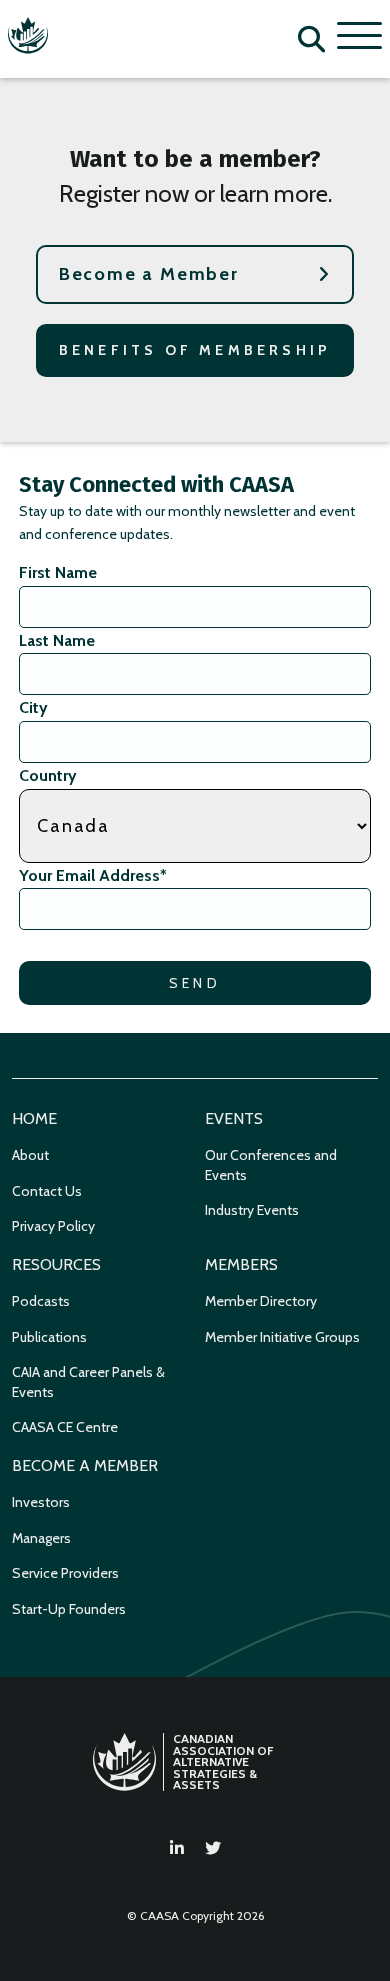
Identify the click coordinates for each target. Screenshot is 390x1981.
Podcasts (41, 1301)
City (33, 707)
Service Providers (65, 1573)
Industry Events (252, 1210)
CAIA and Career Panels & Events (88, 1382)
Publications (49, 1337)
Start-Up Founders (69, 1609)
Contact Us (47, 1191)
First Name (58, 572)
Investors (41, 1502)
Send (195, 983)
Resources (56, 1264)
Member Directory (261, 1301)
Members (241, 1264)
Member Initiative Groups (282, 1337)
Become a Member (149, 274)
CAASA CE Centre (65, 1427)
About (30, 1155)
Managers (41, 1538)
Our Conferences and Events (271, 1165)
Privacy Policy (53, 1226)
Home (34, 1118)
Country (48, 775)
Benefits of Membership (195, 350)
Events (234, 1118)
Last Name (57, 640)
